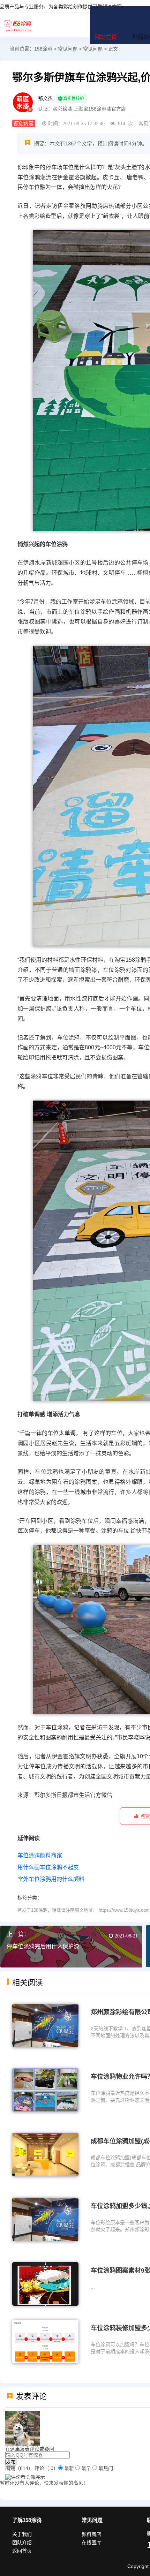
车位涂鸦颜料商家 (40, 1855)
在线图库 (91, 2543)
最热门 (106, 2468)
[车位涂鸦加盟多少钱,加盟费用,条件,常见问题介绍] (45, 2219)
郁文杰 (45, 98)
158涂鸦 (17, 25)
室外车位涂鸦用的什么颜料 (51, 1879)
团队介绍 (22, 2543)
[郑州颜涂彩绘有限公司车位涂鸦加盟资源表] (45, 2025)
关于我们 (22, 2534)
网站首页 (106, 37)
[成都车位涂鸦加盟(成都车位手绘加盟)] (45, 2154)
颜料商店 (91, 2534)
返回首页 (22, 2551)
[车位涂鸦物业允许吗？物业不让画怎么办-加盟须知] (45, 2090)
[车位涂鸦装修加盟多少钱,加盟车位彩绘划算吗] (45, 2341)
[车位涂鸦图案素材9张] (45, 2283)
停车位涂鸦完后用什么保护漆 (43, 1946)
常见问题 (68, 49)
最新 (69, 2468)
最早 (86, 2468)
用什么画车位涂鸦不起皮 (48, 1867)
